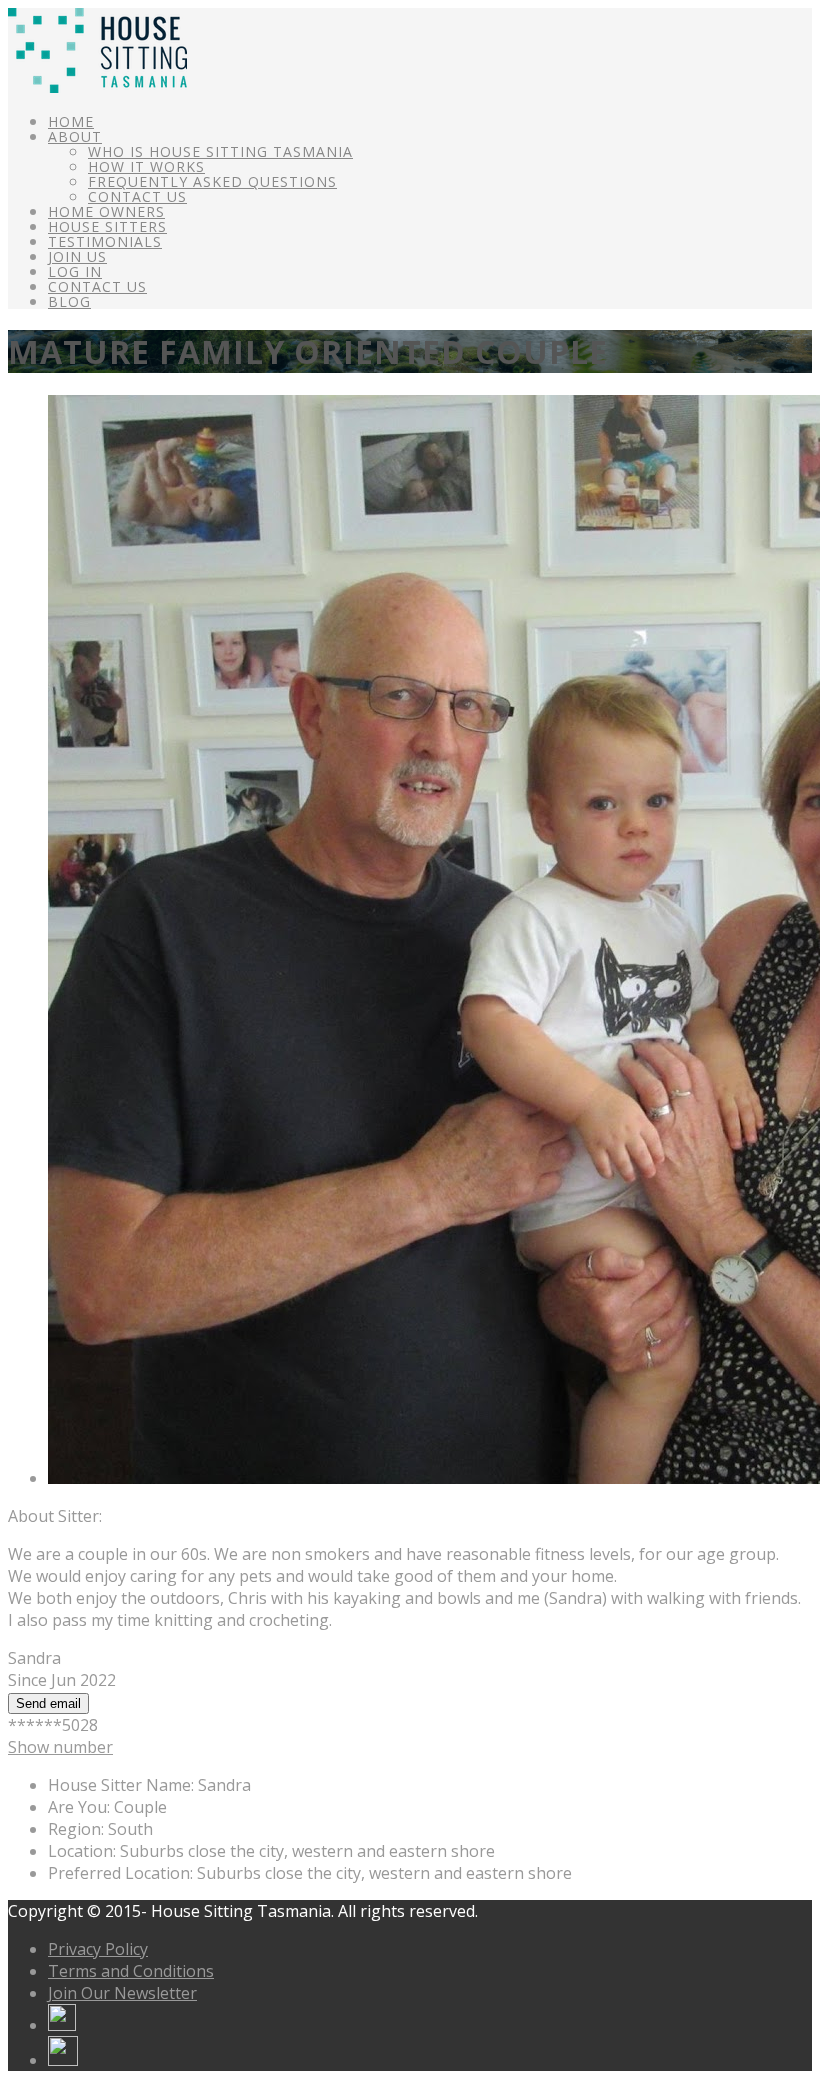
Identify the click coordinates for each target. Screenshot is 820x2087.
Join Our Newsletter (122, 1993)
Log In (75, 271)
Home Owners (106, 211)
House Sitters (107, 226)
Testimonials (105, 241)
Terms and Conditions (131, 1971)
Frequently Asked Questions (212, 181)
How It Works (146, 166)
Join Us (77, 256)
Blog (69, 301)
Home (71, 121)
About (75, 136)
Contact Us (137, 196)
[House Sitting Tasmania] (97, 87)
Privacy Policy (98, 1949)
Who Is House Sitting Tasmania (220, 151)
